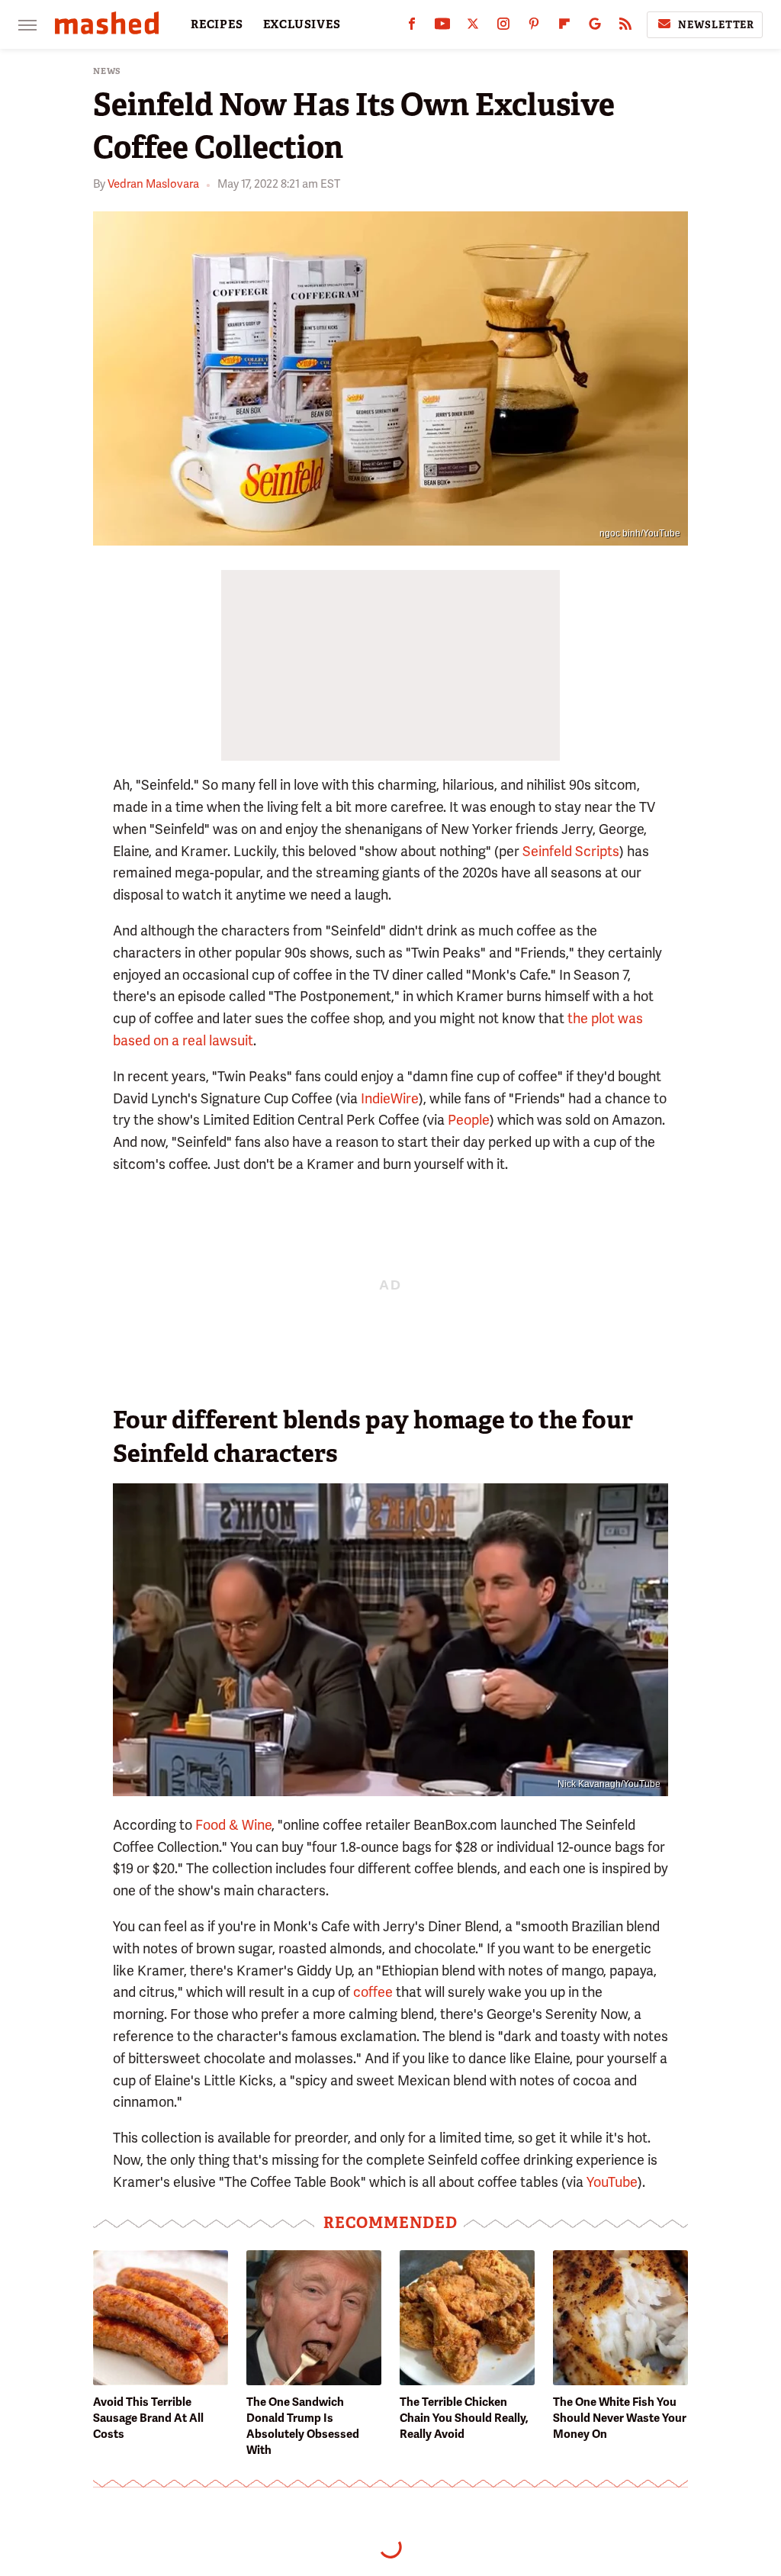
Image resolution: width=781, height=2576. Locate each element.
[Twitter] (473, 27)
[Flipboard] (564, 27)
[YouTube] (442, 27)
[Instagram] (503, 27)
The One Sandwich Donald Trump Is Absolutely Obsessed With (303, 2426)
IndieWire (390, 1098)
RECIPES (217, 24)
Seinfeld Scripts (571, 851)
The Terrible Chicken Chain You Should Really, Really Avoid (464, 2418)
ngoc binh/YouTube (640, 533)
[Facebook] (412, 27)
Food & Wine (233, 1825)
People (469, 1120)
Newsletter (716, 25)
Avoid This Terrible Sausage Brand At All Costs (148, 2418)
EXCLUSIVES (302, 24)
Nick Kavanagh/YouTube (609, 1784)
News (107, 71)
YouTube (612, 2182)
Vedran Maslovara (153, 184)
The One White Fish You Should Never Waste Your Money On (620, 2418)
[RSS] (625, 27)
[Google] (595, 27)
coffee (373, 1992)
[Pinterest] (534, 27)
